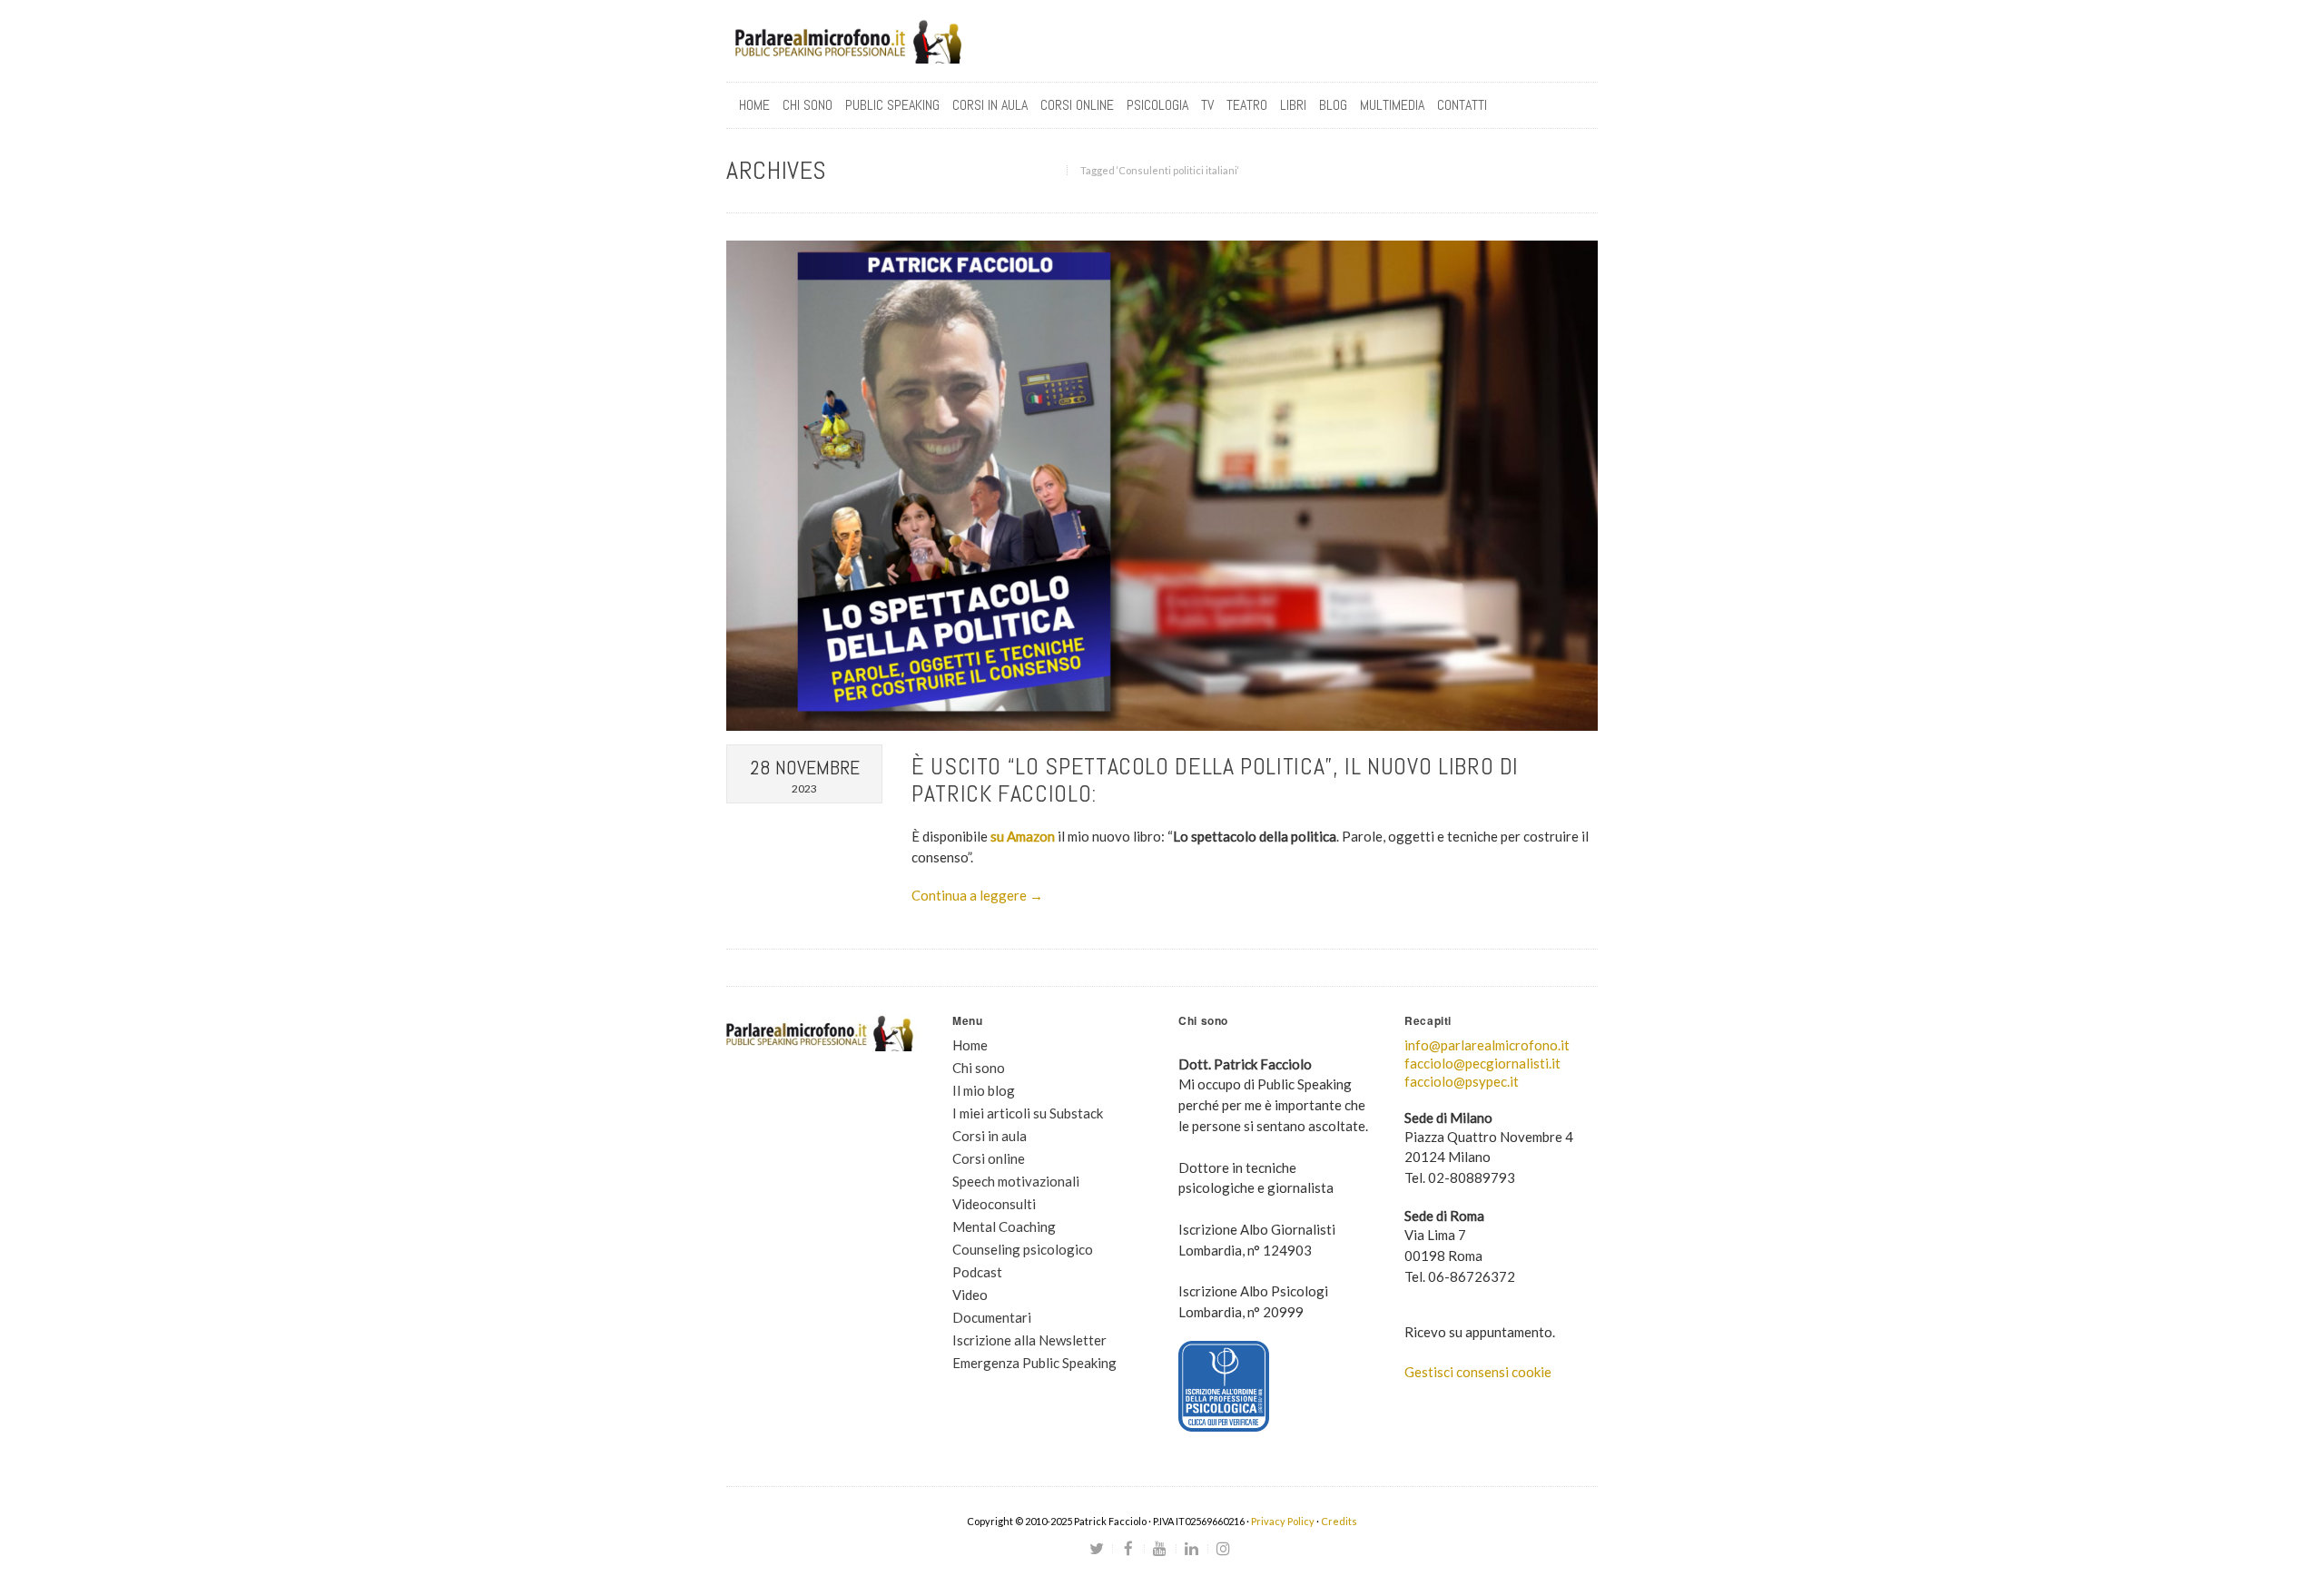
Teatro (1247, 105)
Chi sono (807, 105)
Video (970, 1295)
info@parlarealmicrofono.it (1487, 1045)
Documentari (992, 1317)
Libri (1293, 105)
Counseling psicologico (1023, 1249)
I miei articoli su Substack (1028, 1113)
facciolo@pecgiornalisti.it (1482, 1063)
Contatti (1462, 105)
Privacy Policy (1283, 1521)
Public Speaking (892, 105)
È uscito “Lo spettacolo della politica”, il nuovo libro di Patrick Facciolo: (1215, 780)
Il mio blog (984, 1090)
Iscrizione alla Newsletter (1029, 1340)
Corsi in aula (990, 1136)
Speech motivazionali (1016, 1181)
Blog (1333, 105)
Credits (1339, 1521)
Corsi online (989, 1158)
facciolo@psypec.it (1462, 1081)
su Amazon (1023, 836)
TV (1207, 105)
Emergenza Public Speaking (1034, 1363)
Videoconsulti (994, 1204)
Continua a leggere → (977, 895)
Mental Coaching (1004, 1226)
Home (754, 105)
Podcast (977, 1272)
